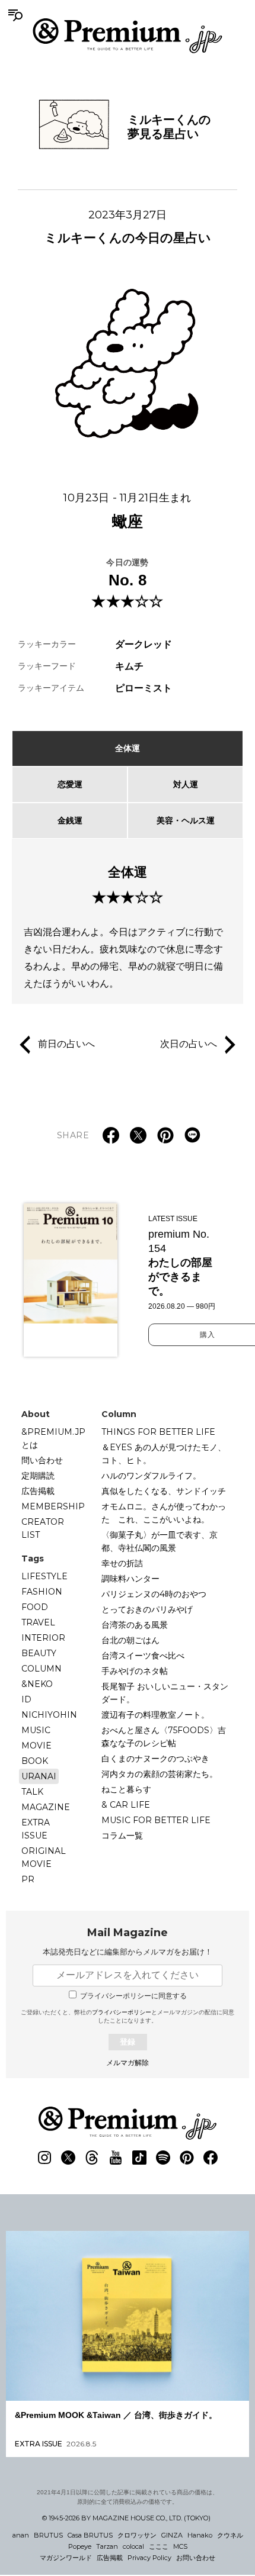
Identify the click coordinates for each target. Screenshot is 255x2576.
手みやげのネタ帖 (135, 1671)
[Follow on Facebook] (211, 2158)
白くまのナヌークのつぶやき (155, 1759)
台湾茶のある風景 (135, 1625)
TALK (32, 1792)
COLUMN (42, 1669)
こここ (159, 2546)
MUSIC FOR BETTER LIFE (156, 1820)
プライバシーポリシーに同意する (133, 1996)
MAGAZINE (46, 1807)
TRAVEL (38, 1622)
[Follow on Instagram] (44, 2158)
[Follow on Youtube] (116, 2158)
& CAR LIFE (126, 1805)
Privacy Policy (149, 2558)
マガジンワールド (66, 2558)
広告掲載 (38, 1491)
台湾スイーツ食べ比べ (143, 1656)
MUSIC (36, 1730)
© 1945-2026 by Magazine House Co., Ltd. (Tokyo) (126, 2518)
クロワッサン (137, 2535)
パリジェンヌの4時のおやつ (154, 1594)
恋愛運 (70, 784)
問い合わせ (42, 1460)
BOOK (35, 1761)
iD (26, 1699)
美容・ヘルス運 (186, 820)
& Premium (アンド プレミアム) (128, 36)
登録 (128, 2042)
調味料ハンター (130, 1579)
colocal (133, 2546)
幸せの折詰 (122, 1563)
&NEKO (37, 1684)
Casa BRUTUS (90, 2535)
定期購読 (38, 1476)
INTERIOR (43, 1638)
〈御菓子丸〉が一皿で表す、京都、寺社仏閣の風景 (160, 1541)
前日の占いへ (66, 1044)
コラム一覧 (122, 1836)
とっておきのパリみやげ (147, 1609)
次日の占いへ (189, 1044)
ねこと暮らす (126, 1789)
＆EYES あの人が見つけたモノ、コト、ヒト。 (164, 1454)
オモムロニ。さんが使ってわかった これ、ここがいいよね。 (164, 1513)
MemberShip (53, 1506)
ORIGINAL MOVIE (44, 1857)
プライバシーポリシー (122, 2012)
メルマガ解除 (128, 2063)
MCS (180, 2546)
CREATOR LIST (43, 1528)
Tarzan (107, 2546)
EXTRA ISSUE (36, 1829)
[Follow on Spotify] (163, 2158)
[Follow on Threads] (92, 2158)
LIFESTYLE (44, 1576)
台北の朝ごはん (130, 1640)
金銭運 (70, 820)
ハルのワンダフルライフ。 (151, 1476)
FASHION (42, 1592)
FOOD (35, 1607)
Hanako (200, 2535)
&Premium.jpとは (53, 1438)
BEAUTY (39, 1653)
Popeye (80, 2546)
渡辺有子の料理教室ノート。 (155, 1715)
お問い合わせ (196, 2558)
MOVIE (36, 1746)
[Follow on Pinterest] (187, 2158)
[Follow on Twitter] (68, 2158)
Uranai (39, 1776)
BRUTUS (48, 2535)
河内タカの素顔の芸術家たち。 (160, 1774)
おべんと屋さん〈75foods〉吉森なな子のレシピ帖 (164, 1737)
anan (21, 2535)
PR (28, 1879)
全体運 (128, 748)
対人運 (186, 784)
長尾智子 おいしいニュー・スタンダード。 (165, 1693)
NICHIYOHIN (49, 1715)
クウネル (230, 2535)
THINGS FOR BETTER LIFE (158, 1432)
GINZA (172, 2535)
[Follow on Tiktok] (139, 2158)
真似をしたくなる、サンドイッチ (164, 1491)
